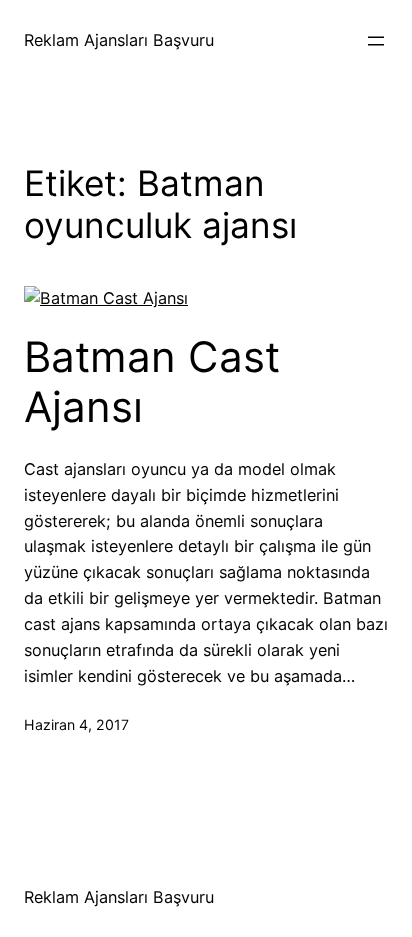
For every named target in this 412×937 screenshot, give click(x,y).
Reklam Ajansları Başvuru (119, 40)
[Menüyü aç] (376, 41)
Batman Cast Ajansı (152, 382)
